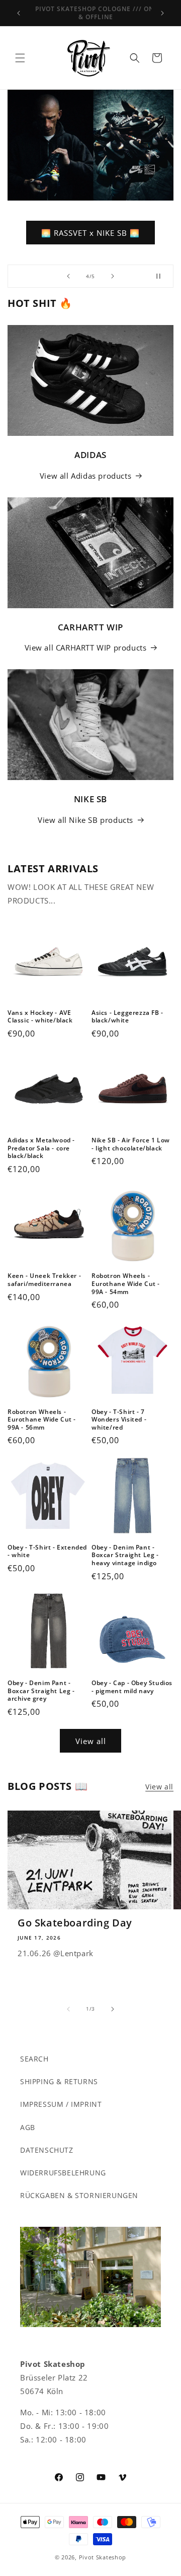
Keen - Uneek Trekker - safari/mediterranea (44, 1280)
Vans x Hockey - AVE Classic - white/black (40, 1017)
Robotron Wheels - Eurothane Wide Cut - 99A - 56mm (42, 1420)
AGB (28, 2127)
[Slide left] (68, 2009)
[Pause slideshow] (162, 276)
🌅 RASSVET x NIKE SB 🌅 (90, 233)
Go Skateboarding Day (75, 1923)
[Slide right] (113, 2009)
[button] (20, 58)
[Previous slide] (68, 276)
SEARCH (34, 2059)
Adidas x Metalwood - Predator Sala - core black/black (41, 1148)
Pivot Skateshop (103, 2557)
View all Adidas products (85, 476)
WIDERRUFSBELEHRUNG (63, 2173)
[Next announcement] (162, 13)
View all (91, 1741)
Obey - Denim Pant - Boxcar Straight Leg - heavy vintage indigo (125, 1555)
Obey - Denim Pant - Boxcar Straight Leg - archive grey (41, 1691)
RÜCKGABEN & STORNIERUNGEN (79, 2195)
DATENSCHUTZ (47, 2150)
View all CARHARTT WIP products (86, 648)
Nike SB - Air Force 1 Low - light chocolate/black (131, 1144)
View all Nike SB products (85, 820)
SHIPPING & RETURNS (59, 2081)
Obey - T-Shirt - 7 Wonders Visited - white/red (119, 1420)
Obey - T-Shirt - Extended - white (47, 1551)
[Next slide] (113, 276)
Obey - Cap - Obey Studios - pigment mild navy (132, 1687)
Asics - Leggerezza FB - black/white (127, 1017)
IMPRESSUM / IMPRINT (61, 2104)
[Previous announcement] (19, 13)
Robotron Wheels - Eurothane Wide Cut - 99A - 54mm (126, 1284)
